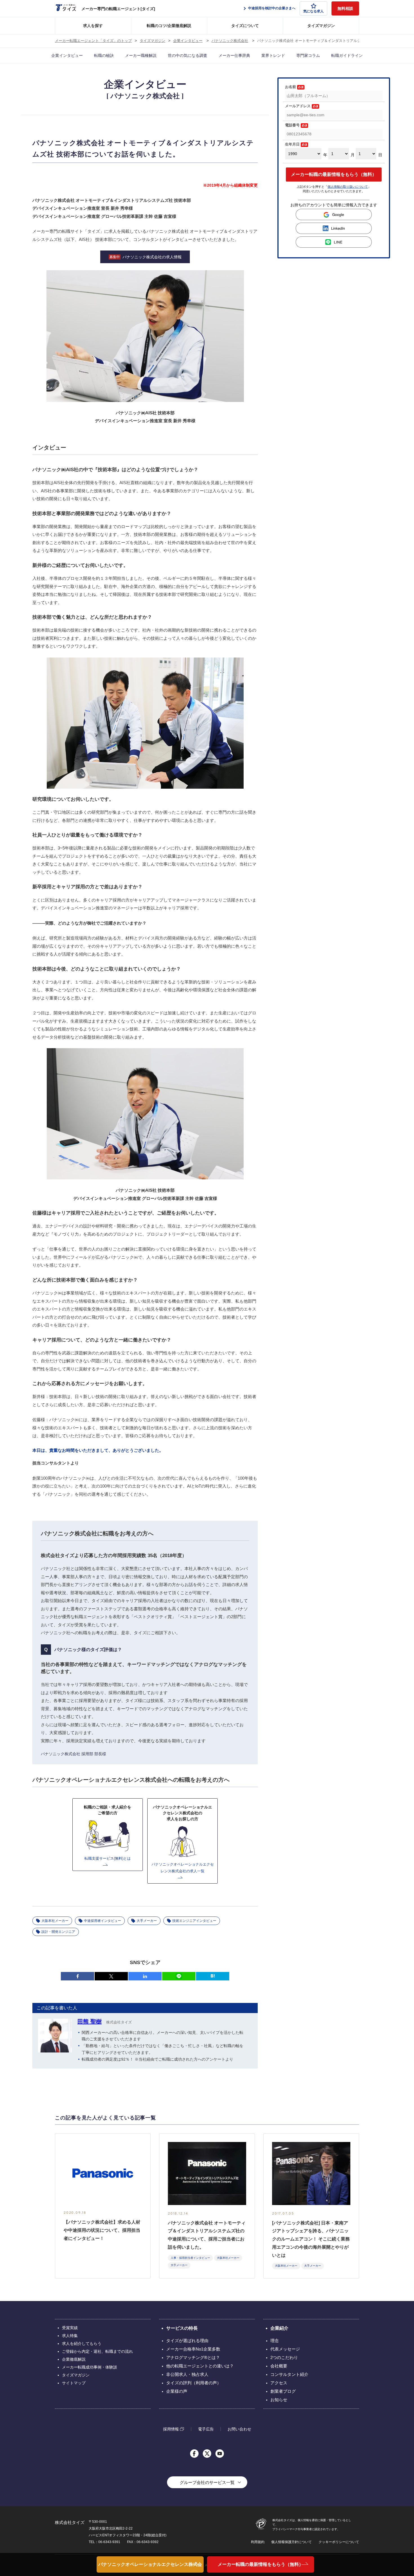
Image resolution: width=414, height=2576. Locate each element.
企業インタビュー (188, 41)
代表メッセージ (285, 2349)
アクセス (279, 2383)
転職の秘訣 (104, 55)
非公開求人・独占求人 (187, 2374)
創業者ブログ (283, 2391)
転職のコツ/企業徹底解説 (169, 26)
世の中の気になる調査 (188, 55)
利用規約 (258, 2542)
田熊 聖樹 (90, 2022)
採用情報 (171, 2429)
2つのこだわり (284, 2357)
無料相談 (345, 8)
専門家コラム (308, 55)
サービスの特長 (182, 2328)
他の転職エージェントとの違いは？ (200, 2366)
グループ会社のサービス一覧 (207, 2482)
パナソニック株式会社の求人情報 (146, 257)
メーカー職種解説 (141, 55)
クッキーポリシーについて (339, 2542)
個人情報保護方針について (291, 2542)
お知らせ (279, 2400)
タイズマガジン (321, 26)
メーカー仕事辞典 (234, 55)
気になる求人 (313, 11)
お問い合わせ (239, 2429)
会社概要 (279, 2366)
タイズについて (245, 26)
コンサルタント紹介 (289, 2374)
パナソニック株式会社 (230, 41)
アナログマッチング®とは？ (193, 2357)
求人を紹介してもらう (82, 2344)
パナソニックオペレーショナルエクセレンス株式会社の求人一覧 (150, 2567)
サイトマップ (74, 2383)
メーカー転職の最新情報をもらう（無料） (334, 174)
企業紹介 (279, 2328)
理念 (275, 2341)
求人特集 (70, 2336)
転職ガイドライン (347, 55)
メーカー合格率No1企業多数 (193, 2349)
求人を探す (93, 26)
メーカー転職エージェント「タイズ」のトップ (93, 41)
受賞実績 (70, 2328)
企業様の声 (177, 2391)
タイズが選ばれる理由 (187, 2341)
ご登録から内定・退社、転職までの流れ (97, 2351)
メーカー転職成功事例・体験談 (90, 2367)
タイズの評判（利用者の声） (194, 2383)
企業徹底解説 (74, 2359)
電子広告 (206, 2429)
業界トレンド (273, 55)
